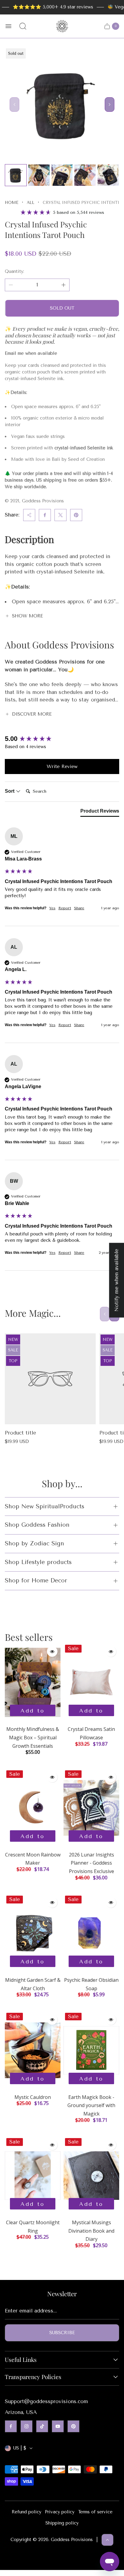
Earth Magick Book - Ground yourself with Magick (91, 2105)
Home (12, 203)
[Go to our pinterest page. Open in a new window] (73, 2426)
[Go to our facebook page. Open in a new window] (11, 2426)
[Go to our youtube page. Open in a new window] (58, 2426)
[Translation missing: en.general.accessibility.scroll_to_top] (107, 2540)
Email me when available (31, 353)
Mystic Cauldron (33, 2097)
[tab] (100, 812)
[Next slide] (110, 105)
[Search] (23, 26)
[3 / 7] (62, 175)
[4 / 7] (85, 175)
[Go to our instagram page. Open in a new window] (26, 2426)
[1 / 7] (16, 175)
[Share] (29, 515)
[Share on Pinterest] (76, 515)
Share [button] (79, 908)
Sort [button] (10, 791)
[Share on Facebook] (45, 515)
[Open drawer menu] (8, 26)
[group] (62, 739)
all (31, 203)
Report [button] (65, 908)
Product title (20, 1433)
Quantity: (14, 271)
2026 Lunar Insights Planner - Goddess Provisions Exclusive (91, 1863)
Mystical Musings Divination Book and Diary (91, 2231)
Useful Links (21, 2360)
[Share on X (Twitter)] (60, 515)
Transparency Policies (33, 2377)
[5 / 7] (108, 175)
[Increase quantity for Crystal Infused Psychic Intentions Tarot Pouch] (64, 285)
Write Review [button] (62, 766)
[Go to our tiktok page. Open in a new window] (42, 2426)
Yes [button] (52, 908)
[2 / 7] (39, 175)
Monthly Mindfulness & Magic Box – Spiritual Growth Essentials (33, 1737)
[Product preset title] (50, 1379)
